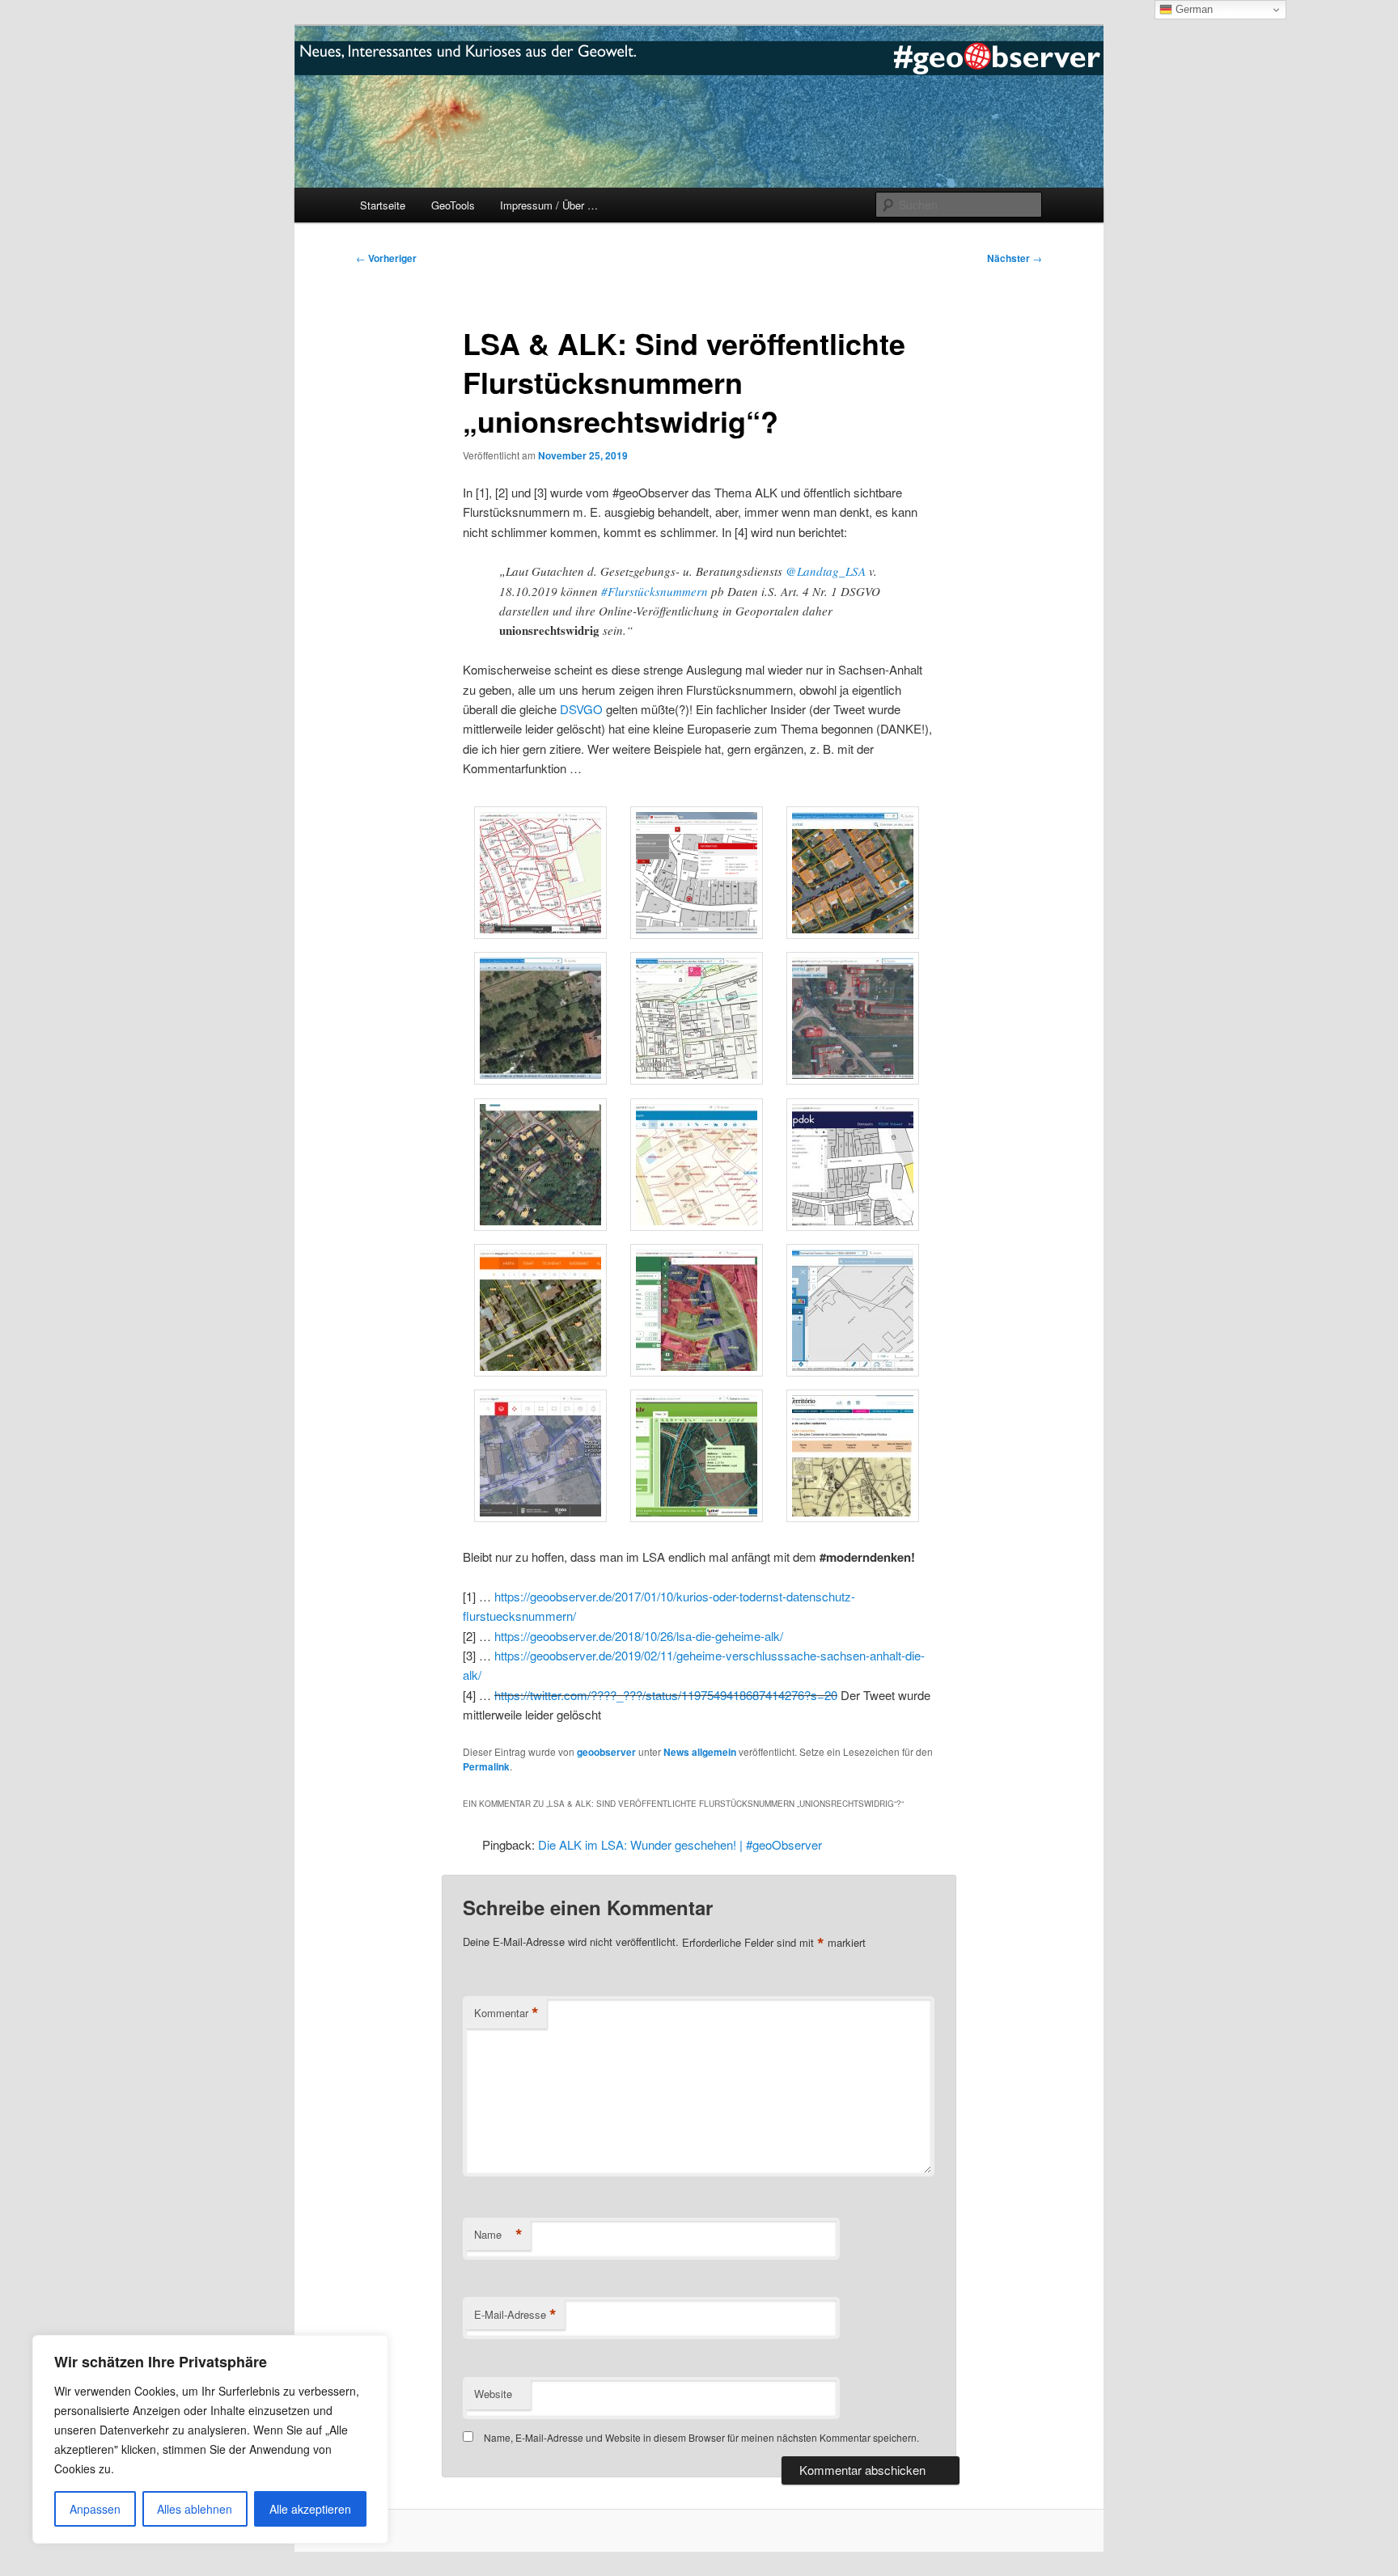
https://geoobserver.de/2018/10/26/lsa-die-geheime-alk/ (639, 1636)
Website (493, 2394)
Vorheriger (386, 258)
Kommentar (506, 2013)
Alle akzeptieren (310, 2509)
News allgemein (700, 1752)
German (1193, 9)
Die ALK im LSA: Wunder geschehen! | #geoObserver (680, 1844)
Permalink (486, 1766)
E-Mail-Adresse (515, 2315)
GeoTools (453, 205)
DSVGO (581, 709)
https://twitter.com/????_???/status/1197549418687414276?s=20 (666, 1695)
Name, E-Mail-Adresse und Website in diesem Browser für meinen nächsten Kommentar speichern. (701, 2437)
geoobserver (606, 1752)
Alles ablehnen (195, 2509)
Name (498, 2235)
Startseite (383, 205)
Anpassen (95, 2509)
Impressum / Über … (549, 205)
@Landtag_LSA (826, 571)
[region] (210, 2439)
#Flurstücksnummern (655, 591)
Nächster (1015, 258)
